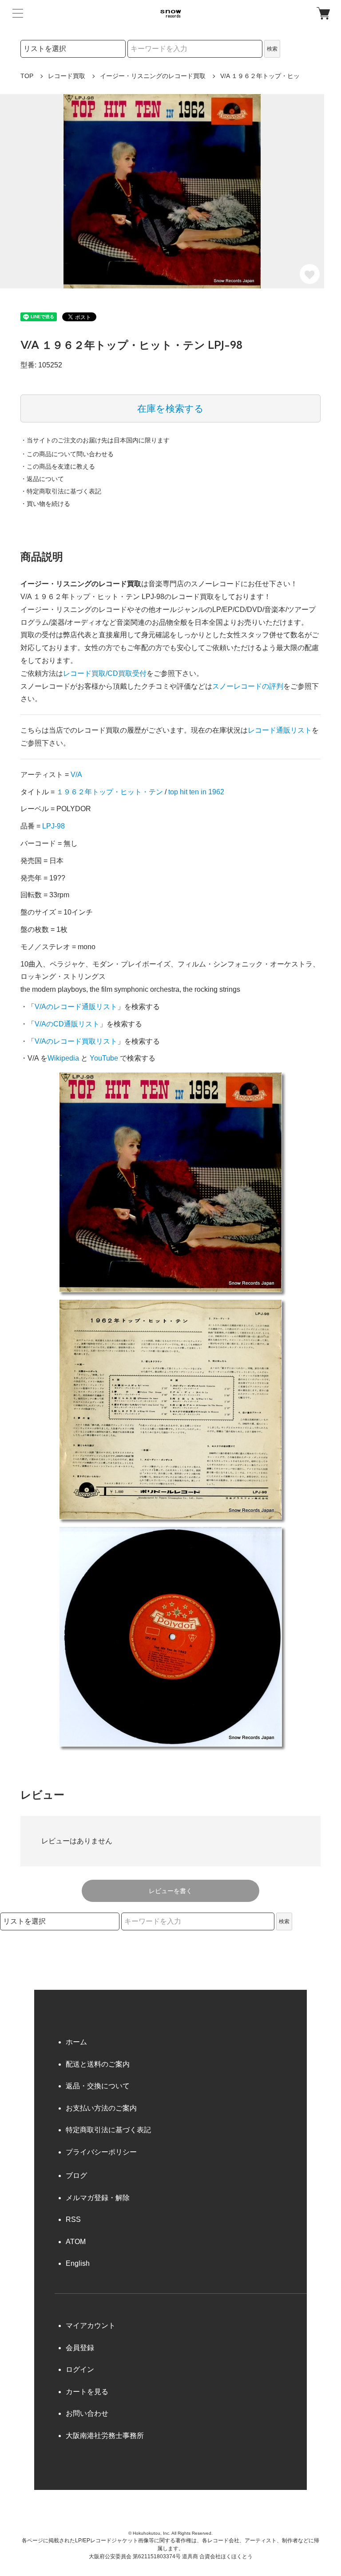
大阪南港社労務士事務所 (105, 2436)
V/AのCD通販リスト (67, 1024)
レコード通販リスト (280, 730)
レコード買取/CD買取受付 (105, 673)
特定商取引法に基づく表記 (108, 2130)
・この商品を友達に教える (58, 466)
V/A (76, 775)
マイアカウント (91, 2326)
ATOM (76, 2242)
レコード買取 (67, 76)
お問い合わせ (87, 2413)
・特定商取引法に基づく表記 (61, 491)
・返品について (42, 479)
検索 (272, 49)
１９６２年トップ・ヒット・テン (110, 792)
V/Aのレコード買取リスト (76, 1041)
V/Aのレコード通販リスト (76, 1007)
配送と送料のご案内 (98, 2064)
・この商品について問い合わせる (67, 454)
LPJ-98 (54, 826)
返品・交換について (98, 2086)
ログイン (80, 2369)
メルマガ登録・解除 (98, 2198)
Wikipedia (63, 1058)
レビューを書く (170, 1891)
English (78, 2263)
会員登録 (80, 2348)
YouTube (104, 1058)
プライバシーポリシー (101, 2152)
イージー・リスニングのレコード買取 (153, 76)
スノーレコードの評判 (248, 686)
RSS (73, 2219)
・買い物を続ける (45, 504)
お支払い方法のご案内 (101, 2108)
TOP (27, 76)
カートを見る (87, 2392)
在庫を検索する (170, 408)
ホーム (76, 2042)
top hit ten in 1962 (196, 792)
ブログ (76, 2176)
